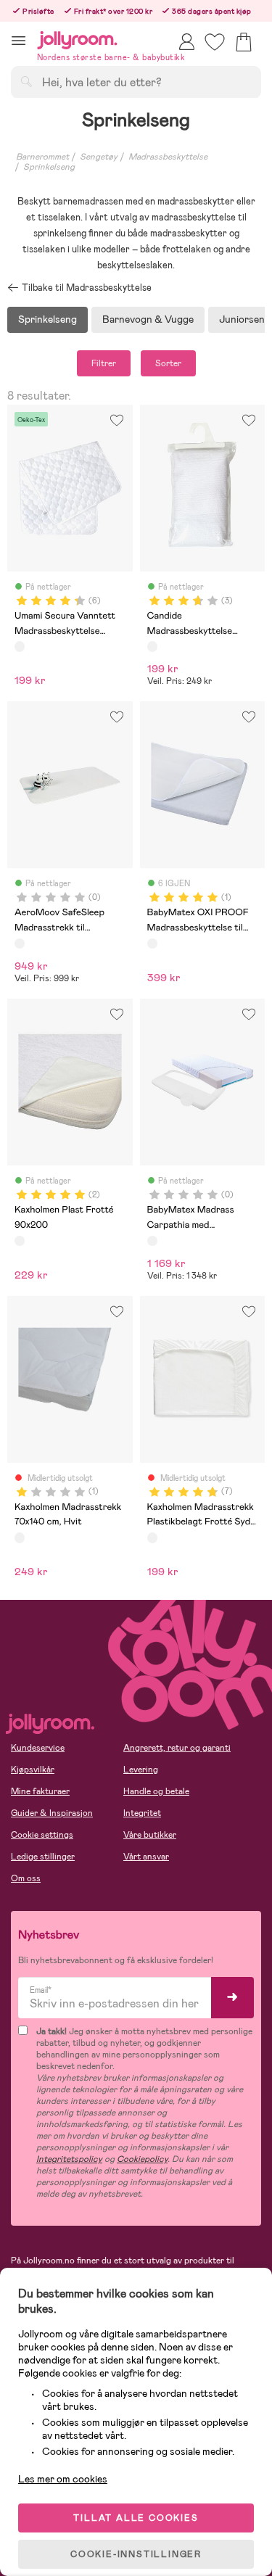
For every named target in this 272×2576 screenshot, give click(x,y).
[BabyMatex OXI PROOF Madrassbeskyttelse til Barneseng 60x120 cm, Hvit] (152, 944)
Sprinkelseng (49, 167)
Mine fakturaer (40, 1791)
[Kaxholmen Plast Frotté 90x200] (20, 1241)
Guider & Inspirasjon (52, 1813)
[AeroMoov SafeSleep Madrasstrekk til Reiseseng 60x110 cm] (20, 944)
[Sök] (26, 81)
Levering (141, 1770)
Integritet (142, 1813)
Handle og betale (156, 1791)
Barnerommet (42, 157)
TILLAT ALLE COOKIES (136, 2518)
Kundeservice (38, 1748)
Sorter (168, 363)
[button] (18, 40)
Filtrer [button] (104, 363)
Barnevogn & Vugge (148, 319)
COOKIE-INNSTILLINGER (136, 2554)
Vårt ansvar (146, 1857)
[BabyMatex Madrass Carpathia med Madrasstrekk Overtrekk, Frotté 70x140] (152, 1241)
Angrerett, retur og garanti (177, 1748)
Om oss (26, 1878)
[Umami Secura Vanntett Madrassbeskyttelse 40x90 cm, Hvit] (20, 646)
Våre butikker (150, 1835)
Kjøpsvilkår (33, 1770)
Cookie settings (42, 1835)
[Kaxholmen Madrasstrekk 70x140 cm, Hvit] (20, 1537)
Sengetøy (99, 157)
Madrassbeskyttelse (168, 157)
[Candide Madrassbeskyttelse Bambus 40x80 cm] (152, 646)
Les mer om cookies (63, 2479)
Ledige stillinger (43, 1857)
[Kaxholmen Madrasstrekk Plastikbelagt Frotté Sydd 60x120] (152, 1537)
